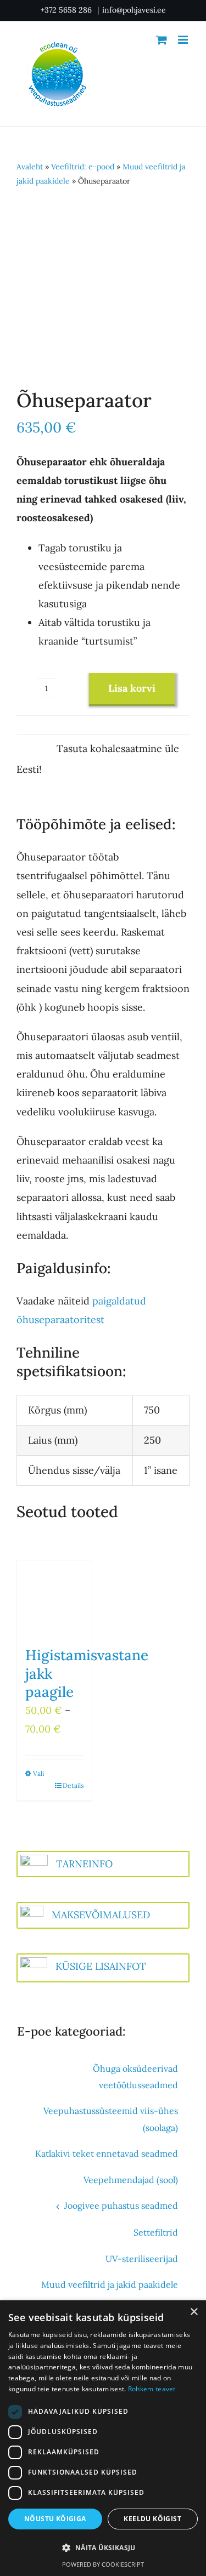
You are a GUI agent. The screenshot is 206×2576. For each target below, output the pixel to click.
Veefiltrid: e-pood (83, 167)
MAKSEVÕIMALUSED (101, 1915)
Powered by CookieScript (103, 2564)
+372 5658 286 (67, 10)
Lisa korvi (132, 688)
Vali (38, 1773)
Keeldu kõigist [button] (152, 2519)
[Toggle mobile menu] (184, 40)
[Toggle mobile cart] (162, 40)
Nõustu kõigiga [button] (55, 2519)
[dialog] (103, 2438)
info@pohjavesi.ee (134, 10)
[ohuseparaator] (103, 286)
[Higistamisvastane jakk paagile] (54, 1598)
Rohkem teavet (152, 2389)
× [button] (194, 2312)
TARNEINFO (84, 1864)
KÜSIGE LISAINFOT (101, 1966)
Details (73, 1785)
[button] (103, 2548)
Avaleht (30, 167)
